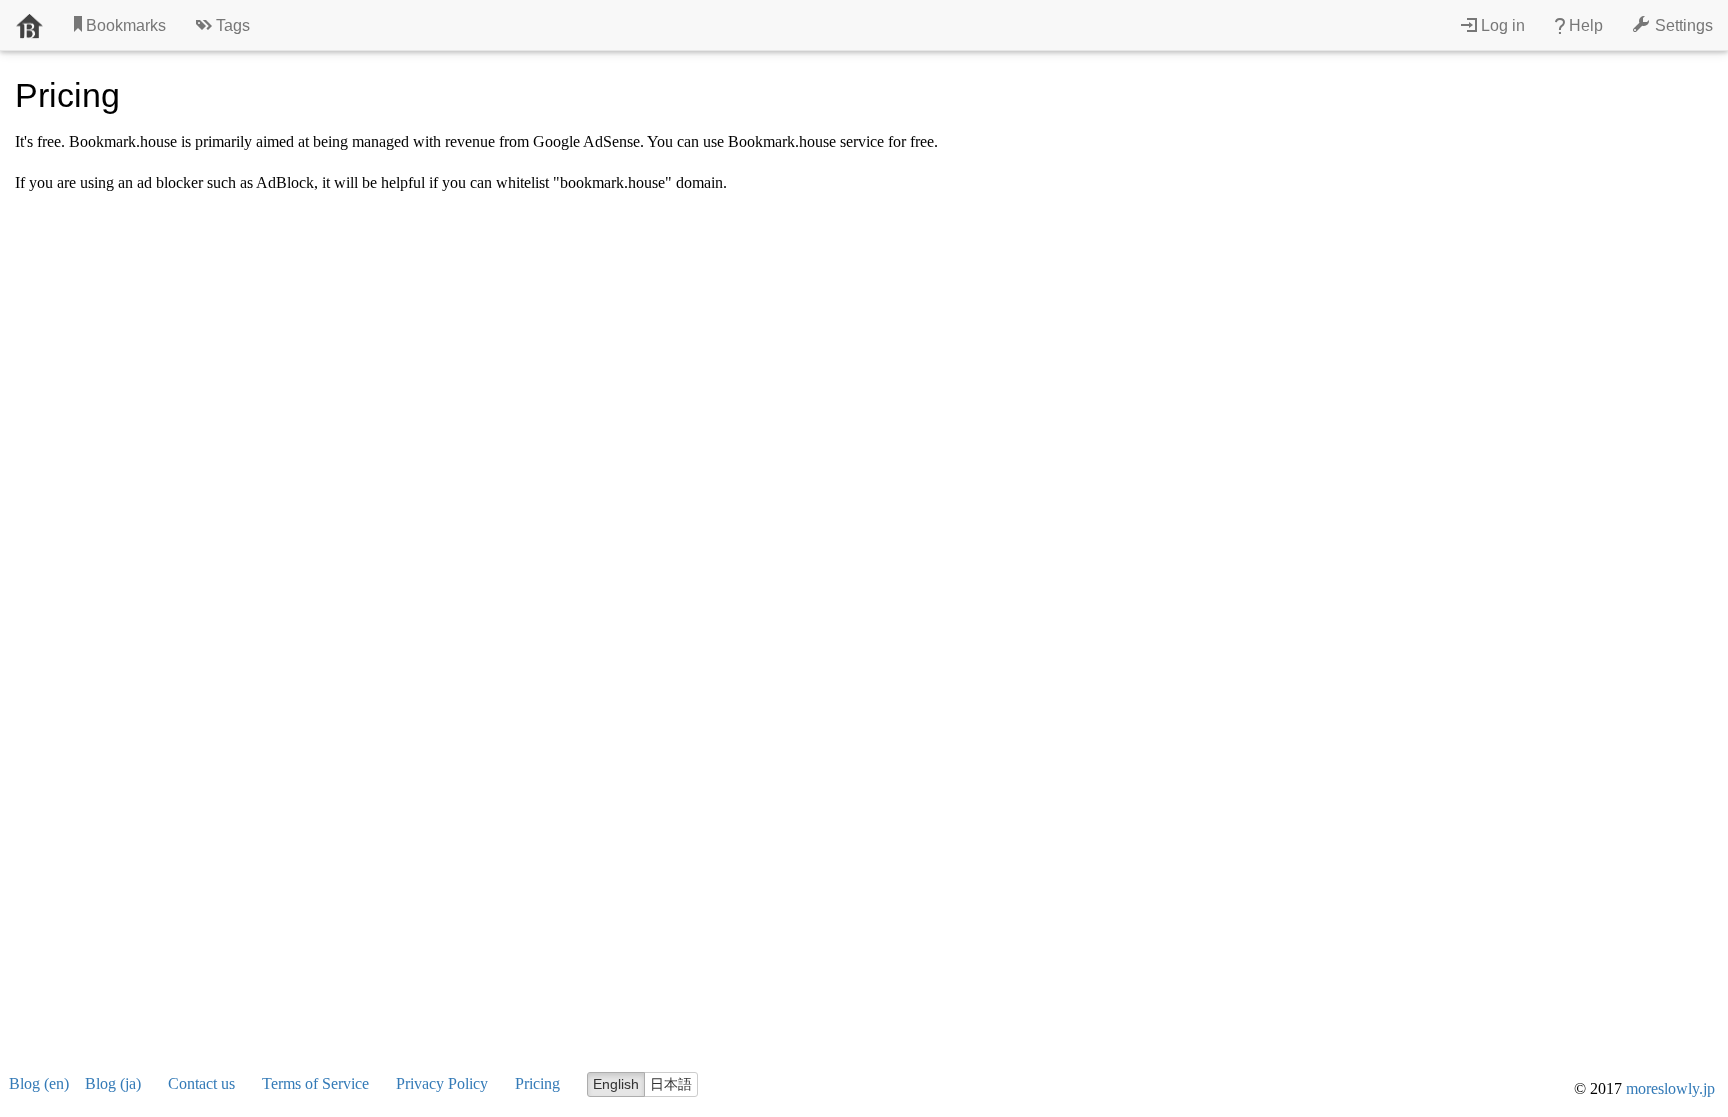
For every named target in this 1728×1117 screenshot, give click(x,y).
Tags (231, 25)
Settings (1682, 25)
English (616, 1084)
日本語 (671, 1084)
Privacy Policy (442, 1083)
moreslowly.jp (1670, 1088)
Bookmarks (124, 25)
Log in (1501, 25)
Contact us (201, 1083)
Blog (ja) (113, 1083)
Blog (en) (39, 1083)
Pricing (537, 1083)
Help (1584, 25)
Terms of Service (315, 1083)
